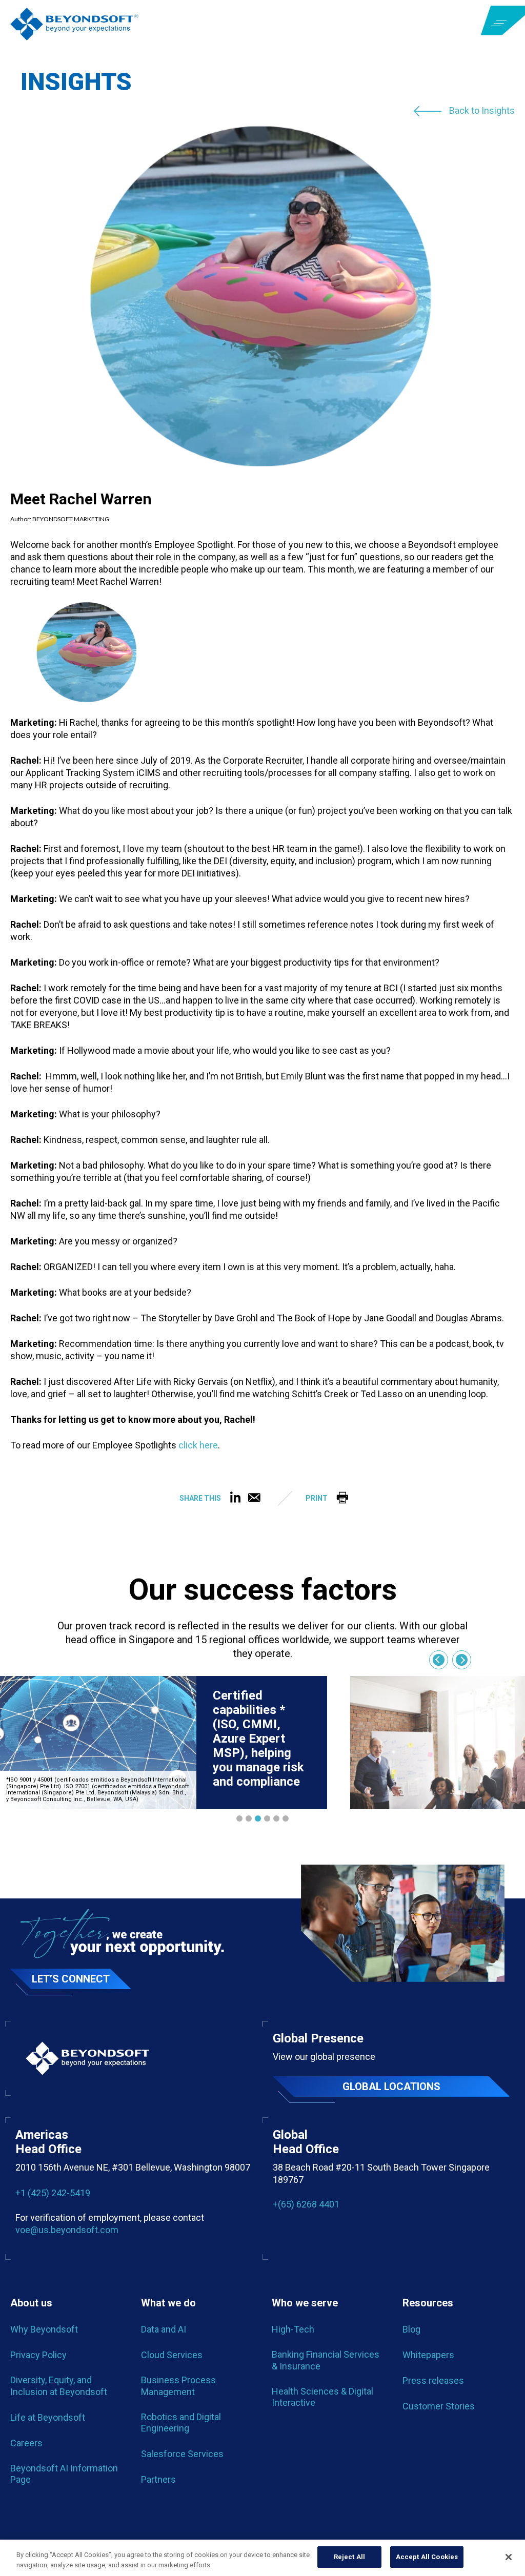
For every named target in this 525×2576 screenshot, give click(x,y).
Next (462, 1660)
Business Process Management (178, 2386)
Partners (158, 2479)
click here (198, 1445)
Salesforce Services (182, 2454)
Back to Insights (482, 111)
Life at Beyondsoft (48, 2417)
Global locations (391, 2087)
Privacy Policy (38, 2355)
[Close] (509, 2557)
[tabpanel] (164, 1743)
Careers (26, 2443)
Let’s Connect (71, 1979)
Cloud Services (172, 2355)
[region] (262, 2558)
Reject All (349, 2557)
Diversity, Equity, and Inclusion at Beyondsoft (59, 2386)
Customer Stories (439, 2406)
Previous (439, 1660)
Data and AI (164, 2329)
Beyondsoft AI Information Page (64, 2474)
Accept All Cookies (427, 2557)
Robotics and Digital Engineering (181, 2422)
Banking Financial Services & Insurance (326, 2360)
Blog (411, 2329)
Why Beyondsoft (44, 2329)
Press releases (433, 2380)
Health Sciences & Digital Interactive (322, 2397)
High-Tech (293, 2329)
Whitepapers (428, 2355)
